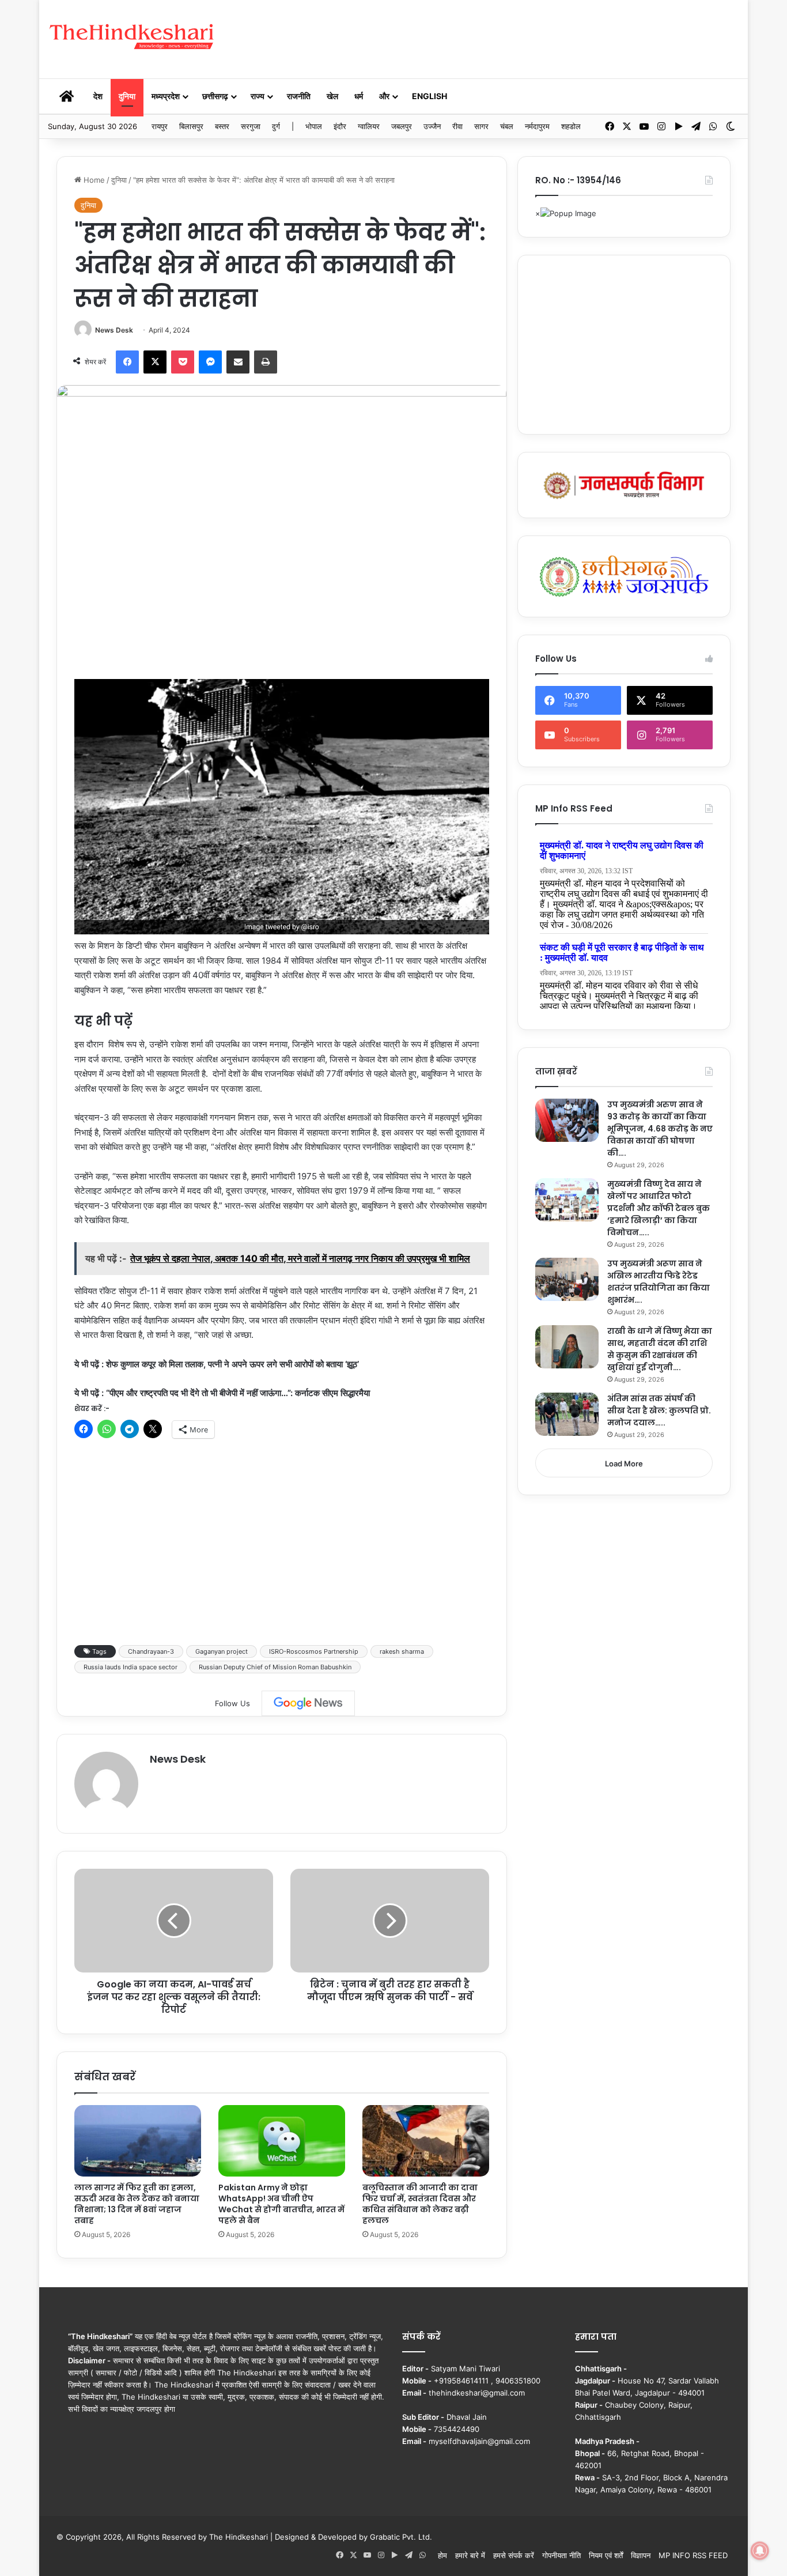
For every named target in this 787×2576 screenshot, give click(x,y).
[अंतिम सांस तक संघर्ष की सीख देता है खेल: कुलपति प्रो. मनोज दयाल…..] (567, 1414)
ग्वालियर (369, 126)
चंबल (507, 126)
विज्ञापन (641, 2555)
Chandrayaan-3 (151, 1651)
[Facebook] (127, 362)
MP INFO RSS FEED (693, 2555)
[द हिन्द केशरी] (133, 37)
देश (98, 96)
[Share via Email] (238, 362)
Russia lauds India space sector (130, 1667)
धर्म (359, 96)
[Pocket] (183, 362)
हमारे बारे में (470, 2555)
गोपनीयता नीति (561, 2555)
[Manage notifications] (760, 2551)
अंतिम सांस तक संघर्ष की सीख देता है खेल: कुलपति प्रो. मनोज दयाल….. (659, 1410)
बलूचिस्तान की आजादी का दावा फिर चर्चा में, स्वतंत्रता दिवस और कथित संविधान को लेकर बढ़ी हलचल (420, 2204)
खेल (332, 96)
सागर (481, 126)
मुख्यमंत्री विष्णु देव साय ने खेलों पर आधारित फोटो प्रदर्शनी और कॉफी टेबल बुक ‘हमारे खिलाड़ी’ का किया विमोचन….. (659, 1208)
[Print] (266, 362)
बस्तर (222, 126)
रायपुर (160, 126)
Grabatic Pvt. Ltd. (401, 2537)
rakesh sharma (402, 1651)
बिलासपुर (191, 126)
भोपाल (314, 126)
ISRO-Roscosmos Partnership (314, 1651)
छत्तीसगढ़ (215, 96)
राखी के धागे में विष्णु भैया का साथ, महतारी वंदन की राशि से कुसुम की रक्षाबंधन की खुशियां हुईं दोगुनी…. (660, 1349)
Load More (624, 1464)
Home (93, 180)
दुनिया (127, 96)
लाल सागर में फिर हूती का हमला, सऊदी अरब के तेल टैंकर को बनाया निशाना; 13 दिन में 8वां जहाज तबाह (137, 2204)
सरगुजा (251, 126)
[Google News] (308, 1703)
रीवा (457, 126)
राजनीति (299, 96)
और (384, 96)
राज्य (258, 96)
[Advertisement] (512, 37)
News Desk (114, 330)
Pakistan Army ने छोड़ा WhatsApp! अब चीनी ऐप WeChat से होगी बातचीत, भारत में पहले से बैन (281, 2204)
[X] (155, 362)
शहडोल (571, 126)
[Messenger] (210, 362)
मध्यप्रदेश (166, 96)
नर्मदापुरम (537, 126)
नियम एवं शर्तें (606, 2555)
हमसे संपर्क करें (514, 2555)
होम (442, 2555)
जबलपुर (402, 126)
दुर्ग (276, 126)
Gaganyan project (222, 1651)
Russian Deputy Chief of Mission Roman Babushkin (275, 1667)
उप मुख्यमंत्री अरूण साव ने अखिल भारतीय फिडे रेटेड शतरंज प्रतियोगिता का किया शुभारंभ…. (659, 1282)
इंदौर (340, 126)
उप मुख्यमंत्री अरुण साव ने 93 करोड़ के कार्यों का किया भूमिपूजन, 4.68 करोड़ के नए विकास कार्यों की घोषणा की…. (660, 1129)
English (430, 96)
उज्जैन (432, 126)
